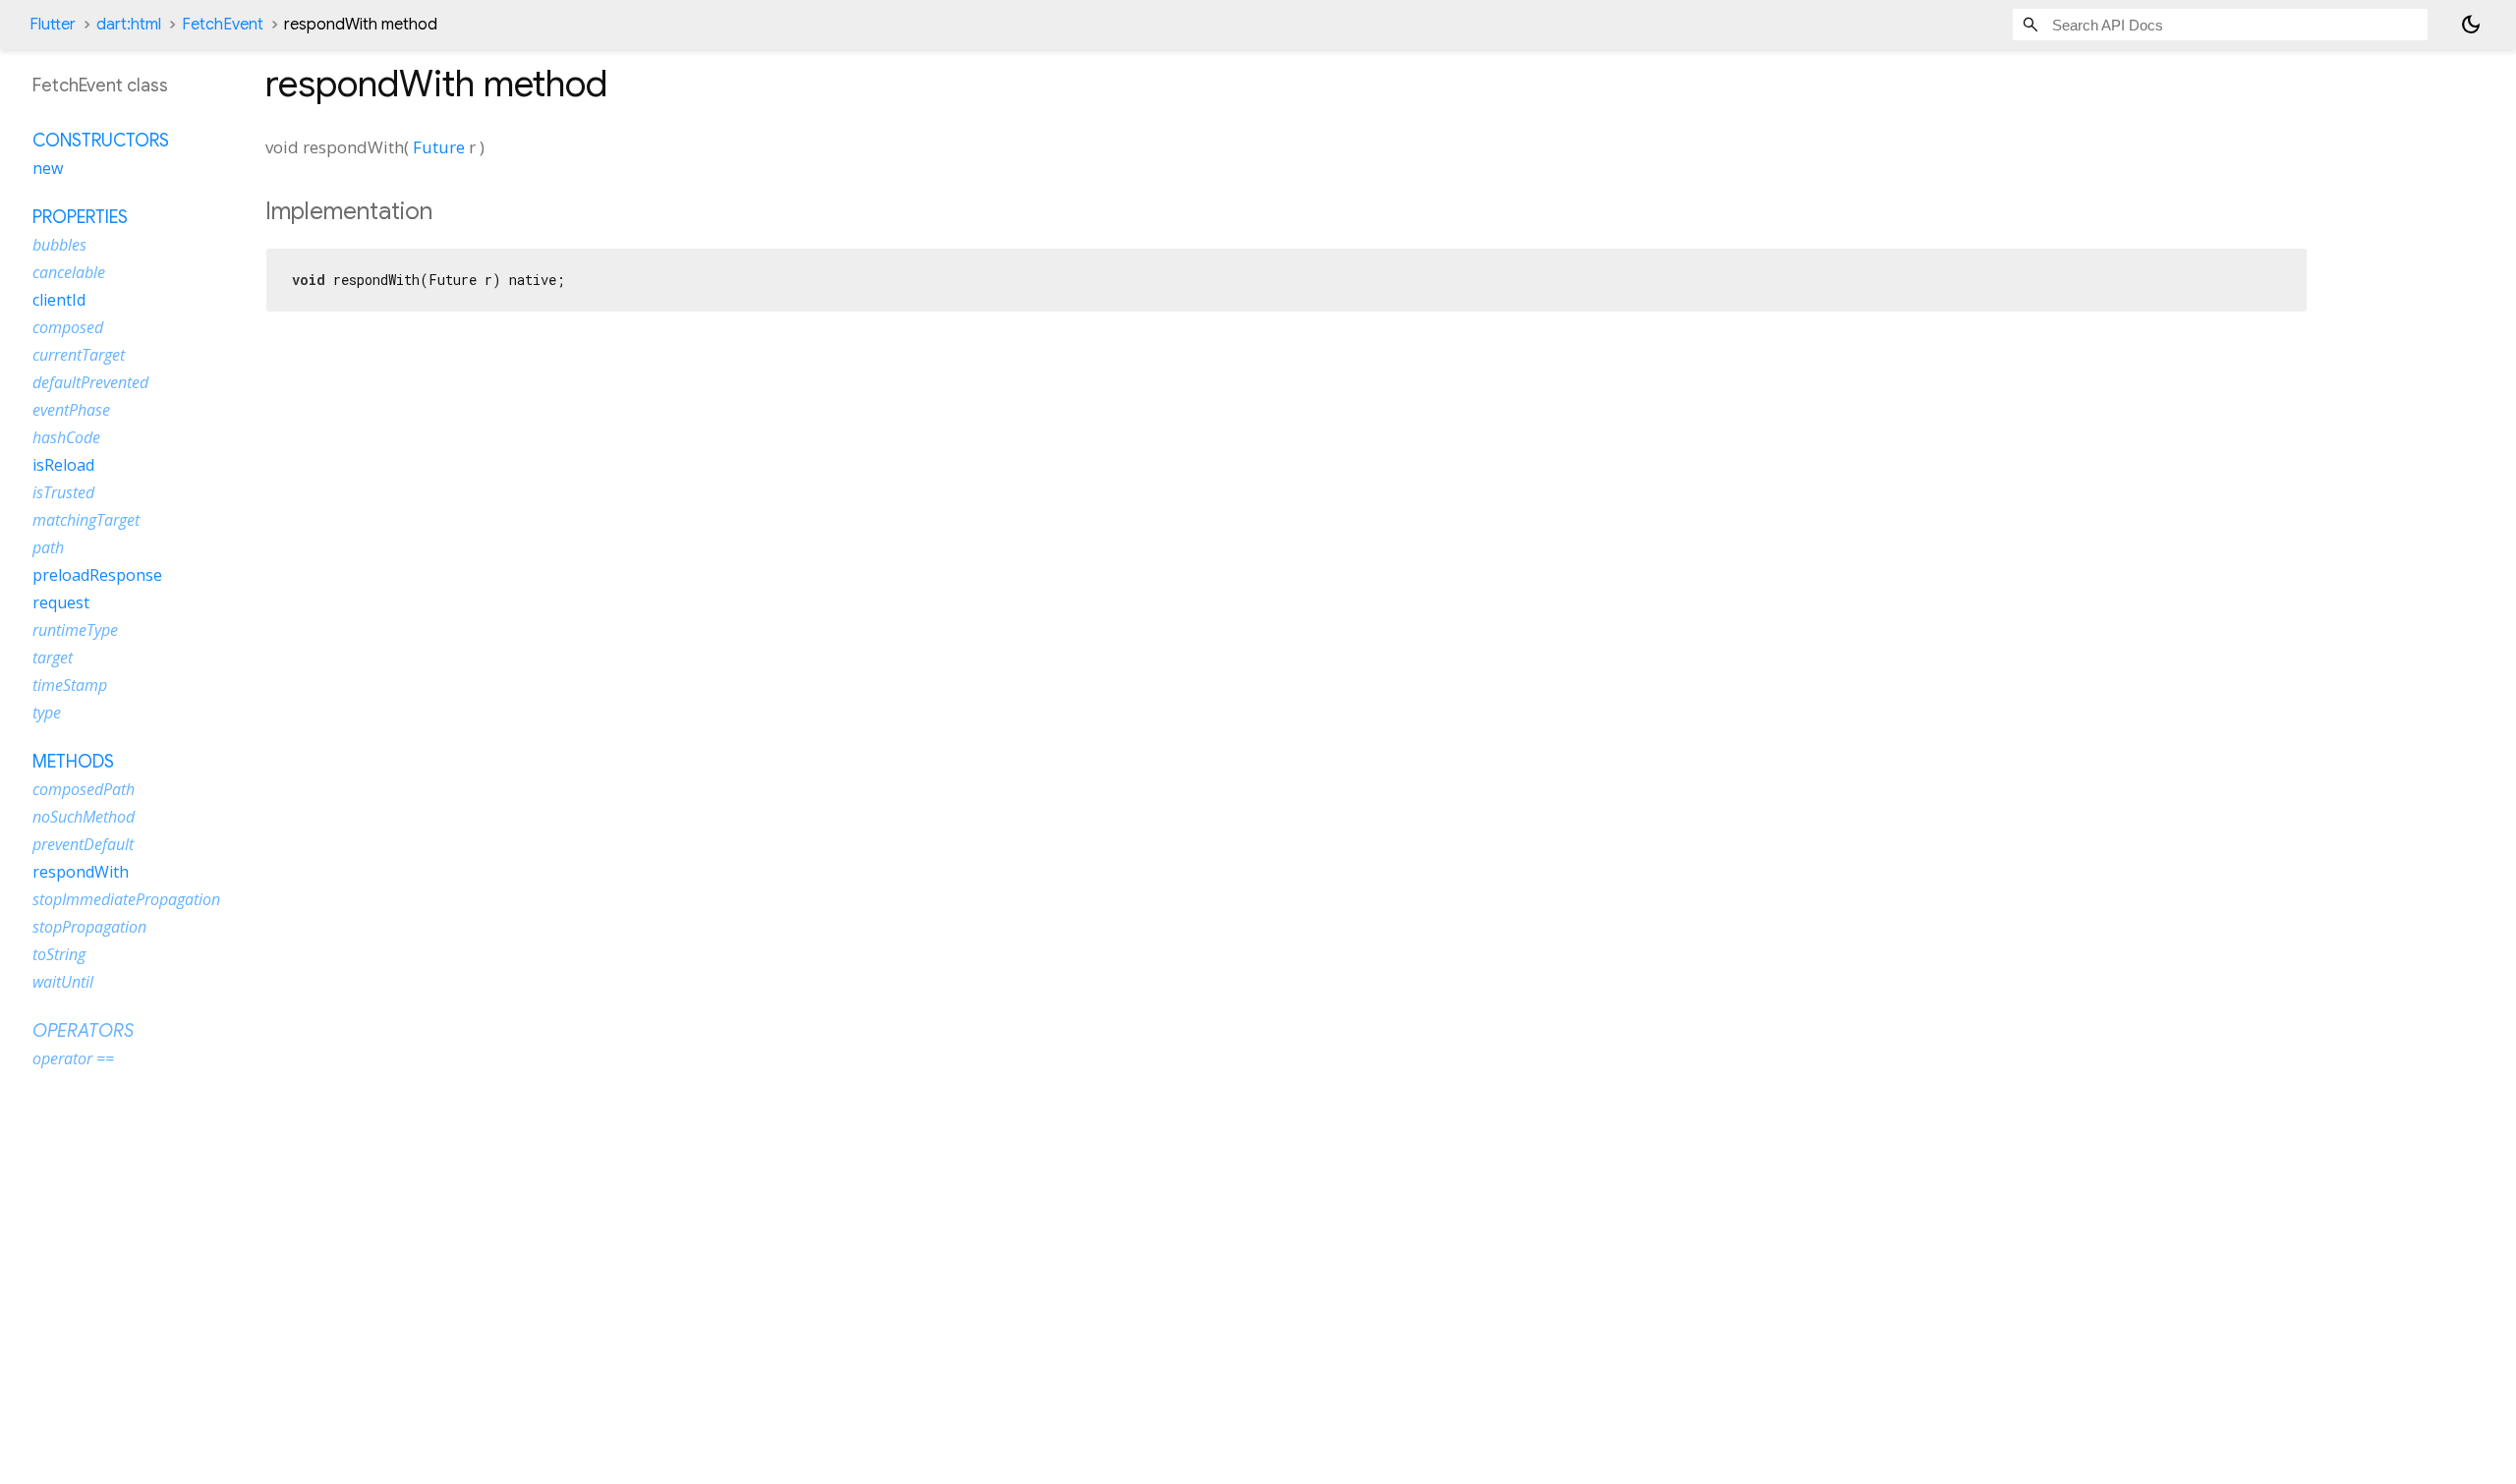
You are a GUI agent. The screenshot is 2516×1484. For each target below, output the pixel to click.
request (61, 602)
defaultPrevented (90, 382)
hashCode (66, 437)
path (48, 547)
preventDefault (83, 844)
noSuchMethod (84, 817)
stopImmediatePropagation (126, 899)
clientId (59, 300)
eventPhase (71, 410)
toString (59, 954)
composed (68, 327)
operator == (73, 1058)
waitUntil (63, 982)
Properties (80, 217)
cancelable (69, 272)
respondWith (81, 872)
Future (439, 147)
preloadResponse (97, 575)
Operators (83, 1031)
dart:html (129, 25)
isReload (63, 465)
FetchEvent (223, 25)
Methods (73, 762)
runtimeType (75, 630)
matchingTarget (86, 520)
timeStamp (70, 685)
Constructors (101, 141)
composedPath (84, 789)
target (53, 657)
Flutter (53, 25)
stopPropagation (89, 927)
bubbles (59, 245)
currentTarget (79, 355)
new (48, 168)
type (47, 713)
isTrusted (63, 492)
